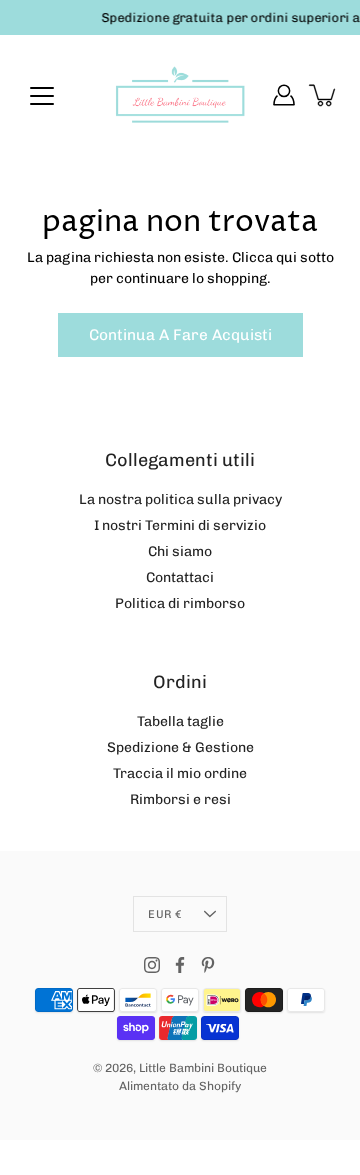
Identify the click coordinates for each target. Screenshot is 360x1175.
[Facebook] (180, 965)
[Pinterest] (208, 965)
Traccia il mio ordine (180, 773)
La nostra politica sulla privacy (180, 499)
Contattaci (180, 577)
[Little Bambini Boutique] (180, 95)
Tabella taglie (180, 721)
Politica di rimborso (180, 603)
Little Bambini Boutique (203, 1068)
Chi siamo (180, 551)
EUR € (164, 914)
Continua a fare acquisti (180, 335)
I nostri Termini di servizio (180, 525)
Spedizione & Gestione (180, 747)
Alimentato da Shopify (180, 1086)
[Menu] (42, 96)
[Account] (284, 95)
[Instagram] (152, 965)
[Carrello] (324, 95)
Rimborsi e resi (180, 799)
